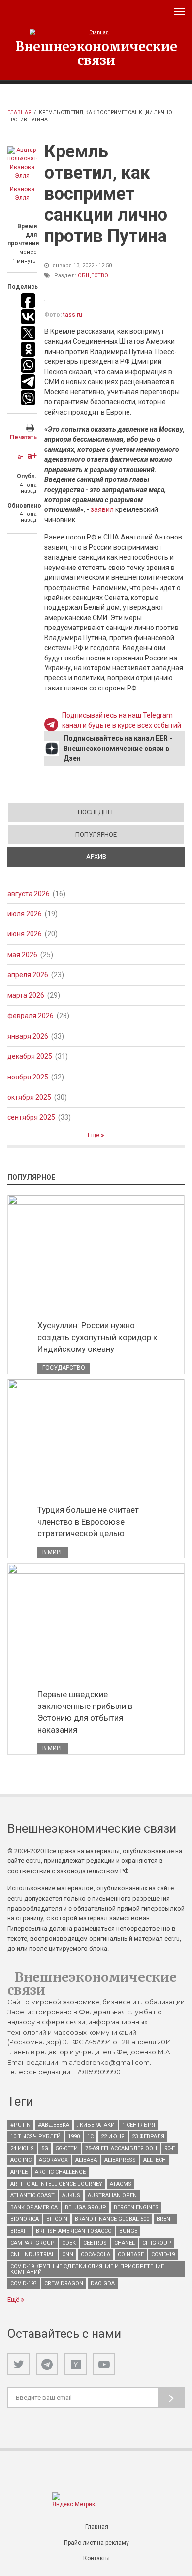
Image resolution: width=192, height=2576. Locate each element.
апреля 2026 (28, 975)
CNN (68, 2255)
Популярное (96, 834)
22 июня (113, 2137)
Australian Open (112, 2196)
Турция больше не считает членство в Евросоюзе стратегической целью (88, 1522)
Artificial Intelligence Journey (56, 2184)
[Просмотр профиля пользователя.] (22, 163)
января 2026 (28, 1036)
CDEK (69, 2243)
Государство (64, 1368)
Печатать (23, 437)
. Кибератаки (96, 2125)
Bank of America (34, 2207)
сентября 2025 (31, 1117)
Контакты (96, 2558)
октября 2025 (29, 1097)
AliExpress (120, 2160)
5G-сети (67, 2148)
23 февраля (148, 2137)
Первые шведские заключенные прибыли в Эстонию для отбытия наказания (85, 1712)
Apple (19, 2172)
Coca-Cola (96, 2255)
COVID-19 (163, 2255)
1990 (74, 2137)
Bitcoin (57, 2219)
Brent (165, 2219)
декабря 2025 (30, 1056)
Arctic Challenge (60, 2172)
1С (90, 2137)
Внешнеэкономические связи (96, 53)
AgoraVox (53, 2160)
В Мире (53, 1552)
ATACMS (121, 2184)
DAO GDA (103, 2284)
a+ (32, 456)
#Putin (20, 2125)
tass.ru (73, 315)
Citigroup (157, 2243)
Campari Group (32, 2243)
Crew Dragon (64, 2284)
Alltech (155, 2160)
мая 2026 (22, 955)
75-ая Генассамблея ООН (121, 2148)
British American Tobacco (74, 2231)
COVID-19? (24, 2284)
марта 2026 (26, 995)
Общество (93, 276)
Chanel (125, 2243)
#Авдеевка (54, 2125)
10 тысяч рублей (35, 2137)
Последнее (96, 812)
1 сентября (139, 2125)
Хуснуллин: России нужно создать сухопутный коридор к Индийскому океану (97, 1337)
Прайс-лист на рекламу (96, 2543)
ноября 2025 (28, 1077)
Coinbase (131, 2255)
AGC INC (21, 2160)
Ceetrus (95, 2243)
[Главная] (96, 33)
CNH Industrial (32, 2255)
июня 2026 (25, 934)
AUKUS (71, 2196)
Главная (19, 112)
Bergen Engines (136, 2207)
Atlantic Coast (32, 2196)
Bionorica (25, 2219)
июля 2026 (25, 914)
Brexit (19, 2231)
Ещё (94, 1135)
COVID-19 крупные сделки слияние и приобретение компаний (87, 2269)
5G (45, 2148)
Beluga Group (86, 2207)
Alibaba (86, 2160)
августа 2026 (29, 894)
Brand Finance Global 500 (112, 2219)
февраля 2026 (31, 1016)
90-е (170, 2148)
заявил (103, 509)
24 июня (22, 2148)
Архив (131, 856)
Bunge (128, 2231)
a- (20, 457)
